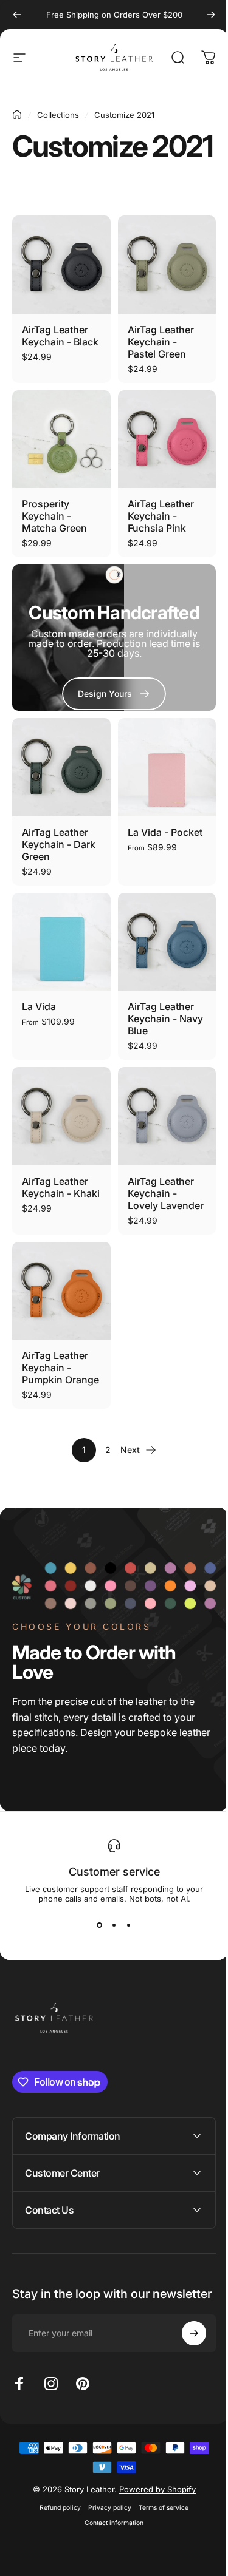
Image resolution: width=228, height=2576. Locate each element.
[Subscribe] (185, 2371)
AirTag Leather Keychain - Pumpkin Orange (60, 1368)
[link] (114, 694)
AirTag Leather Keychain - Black (60, 336)
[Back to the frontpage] (17, 115)
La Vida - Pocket (165, 832)
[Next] (211, 15)
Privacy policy (105, 2546)
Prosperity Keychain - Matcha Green (54, 516)
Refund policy (56, 2546)
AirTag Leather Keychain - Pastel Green (161, 342)
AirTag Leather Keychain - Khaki (61, 1187)
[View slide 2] (114, 1925)
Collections (58, 115)
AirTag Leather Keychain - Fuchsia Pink (161, 516)
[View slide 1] (100, 1925)
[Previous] (17, 15)
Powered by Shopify (153, 2527)
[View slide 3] (129, 1925)
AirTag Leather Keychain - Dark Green (59, 844)
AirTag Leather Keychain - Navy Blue (165, 1019)
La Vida (39, 1006)
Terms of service (159, 2546)
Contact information (110, 2561)
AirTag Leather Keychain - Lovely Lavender (166, 1193)
